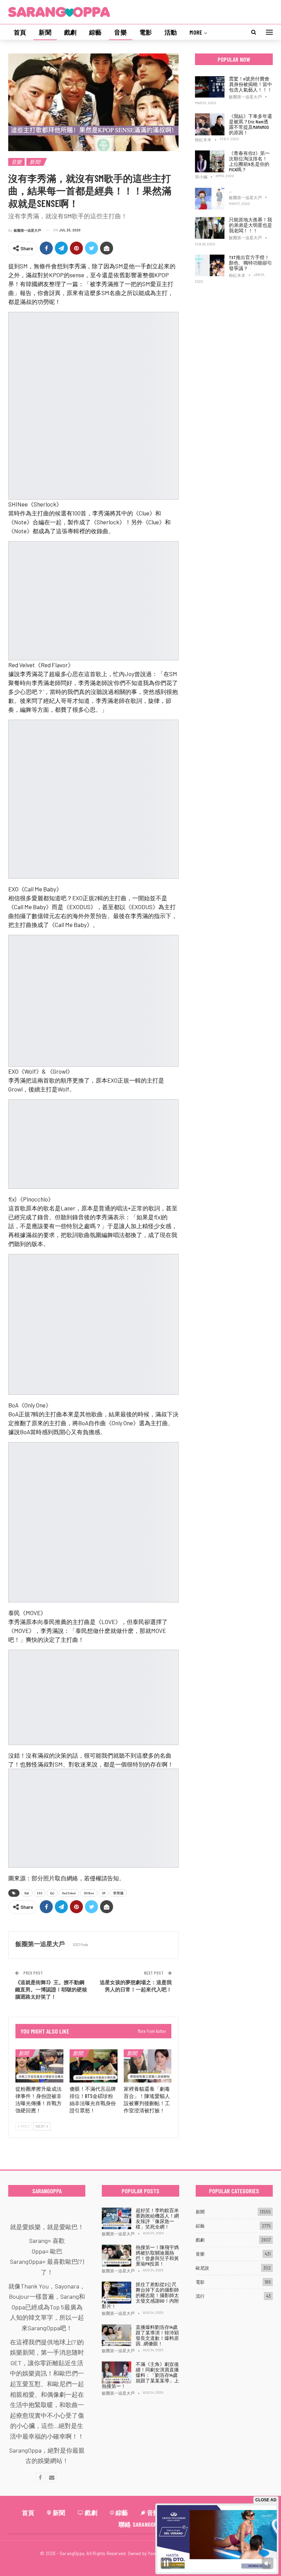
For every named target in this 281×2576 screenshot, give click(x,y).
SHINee (89, 1893)
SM (103, 1893)
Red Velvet (69, 1893)
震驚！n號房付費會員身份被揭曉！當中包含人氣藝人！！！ (251, 84)
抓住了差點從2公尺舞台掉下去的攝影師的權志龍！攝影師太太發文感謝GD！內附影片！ (140, 2295)
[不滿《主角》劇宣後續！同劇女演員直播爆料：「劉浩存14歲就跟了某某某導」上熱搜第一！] (117, 2372)
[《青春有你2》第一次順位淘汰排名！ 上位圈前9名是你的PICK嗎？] (210, 161)
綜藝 (95, 32)
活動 (171, 32)
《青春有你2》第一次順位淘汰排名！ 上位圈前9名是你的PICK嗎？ (249, 161)
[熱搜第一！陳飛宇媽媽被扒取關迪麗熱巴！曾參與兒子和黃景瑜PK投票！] (117, 2256)
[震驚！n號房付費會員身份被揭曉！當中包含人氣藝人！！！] (210, 87)
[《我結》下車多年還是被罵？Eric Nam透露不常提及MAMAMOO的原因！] (210, 124)
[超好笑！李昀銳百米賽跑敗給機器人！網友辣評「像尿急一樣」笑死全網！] (117, 2219)
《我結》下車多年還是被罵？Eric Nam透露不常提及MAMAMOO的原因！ (251, 124)
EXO (40, 1893)
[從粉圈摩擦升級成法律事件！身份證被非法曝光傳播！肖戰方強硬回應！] (39, 2066)
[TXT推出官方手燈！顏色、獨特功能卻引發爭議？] (210, 266)
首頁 (20, 32)
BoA (27, 1893)
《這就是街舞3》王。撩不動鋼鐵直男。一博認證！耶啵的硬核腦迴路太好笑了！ (51, 1989)
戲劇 (70, 32)
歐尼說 (202, 2268)
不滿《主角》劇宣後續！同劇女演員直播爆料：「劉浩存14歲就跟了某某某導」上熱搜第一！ (140, 2375)
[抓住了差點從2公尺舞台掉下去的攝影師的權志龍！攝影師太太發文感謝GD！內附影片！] (117, 2293)
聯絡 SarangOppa (141, 2524)
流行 (200, 2296)
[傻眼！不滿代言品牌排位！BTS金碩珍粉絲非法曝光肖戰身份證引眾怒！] (94, 2066)
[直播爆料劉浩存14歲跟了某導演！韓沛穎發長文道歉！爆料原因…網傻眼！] (117, 2335)
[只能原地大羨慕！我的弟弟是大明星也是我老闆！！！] (210, 228)
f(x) (52, 1893)
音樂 (120, 32)
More (196, 32)
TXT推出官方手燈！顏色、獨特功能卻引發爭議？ (251, 263)
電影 (146, 32)
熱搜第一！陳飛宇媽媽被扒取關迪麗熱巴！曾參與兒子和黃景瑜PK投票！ (157, 2255)
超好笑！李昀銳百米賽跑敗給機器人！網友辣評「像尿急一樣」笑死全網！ (157, 2218)
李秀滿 (118, 1893)
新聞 (45, 32)
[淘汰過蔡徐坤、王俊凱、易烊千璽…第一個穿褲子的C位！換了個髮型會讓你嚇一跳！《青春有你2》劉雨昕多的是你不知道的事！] (210, 199)
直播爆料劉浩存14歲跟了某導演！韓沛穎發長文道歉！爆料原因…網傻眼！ (157, 2335)
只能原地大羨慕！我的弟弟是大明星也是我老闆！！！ (251, 225)
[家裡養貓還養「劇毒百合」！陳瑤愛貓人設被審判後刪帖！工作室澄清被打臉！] (148, 2066)
